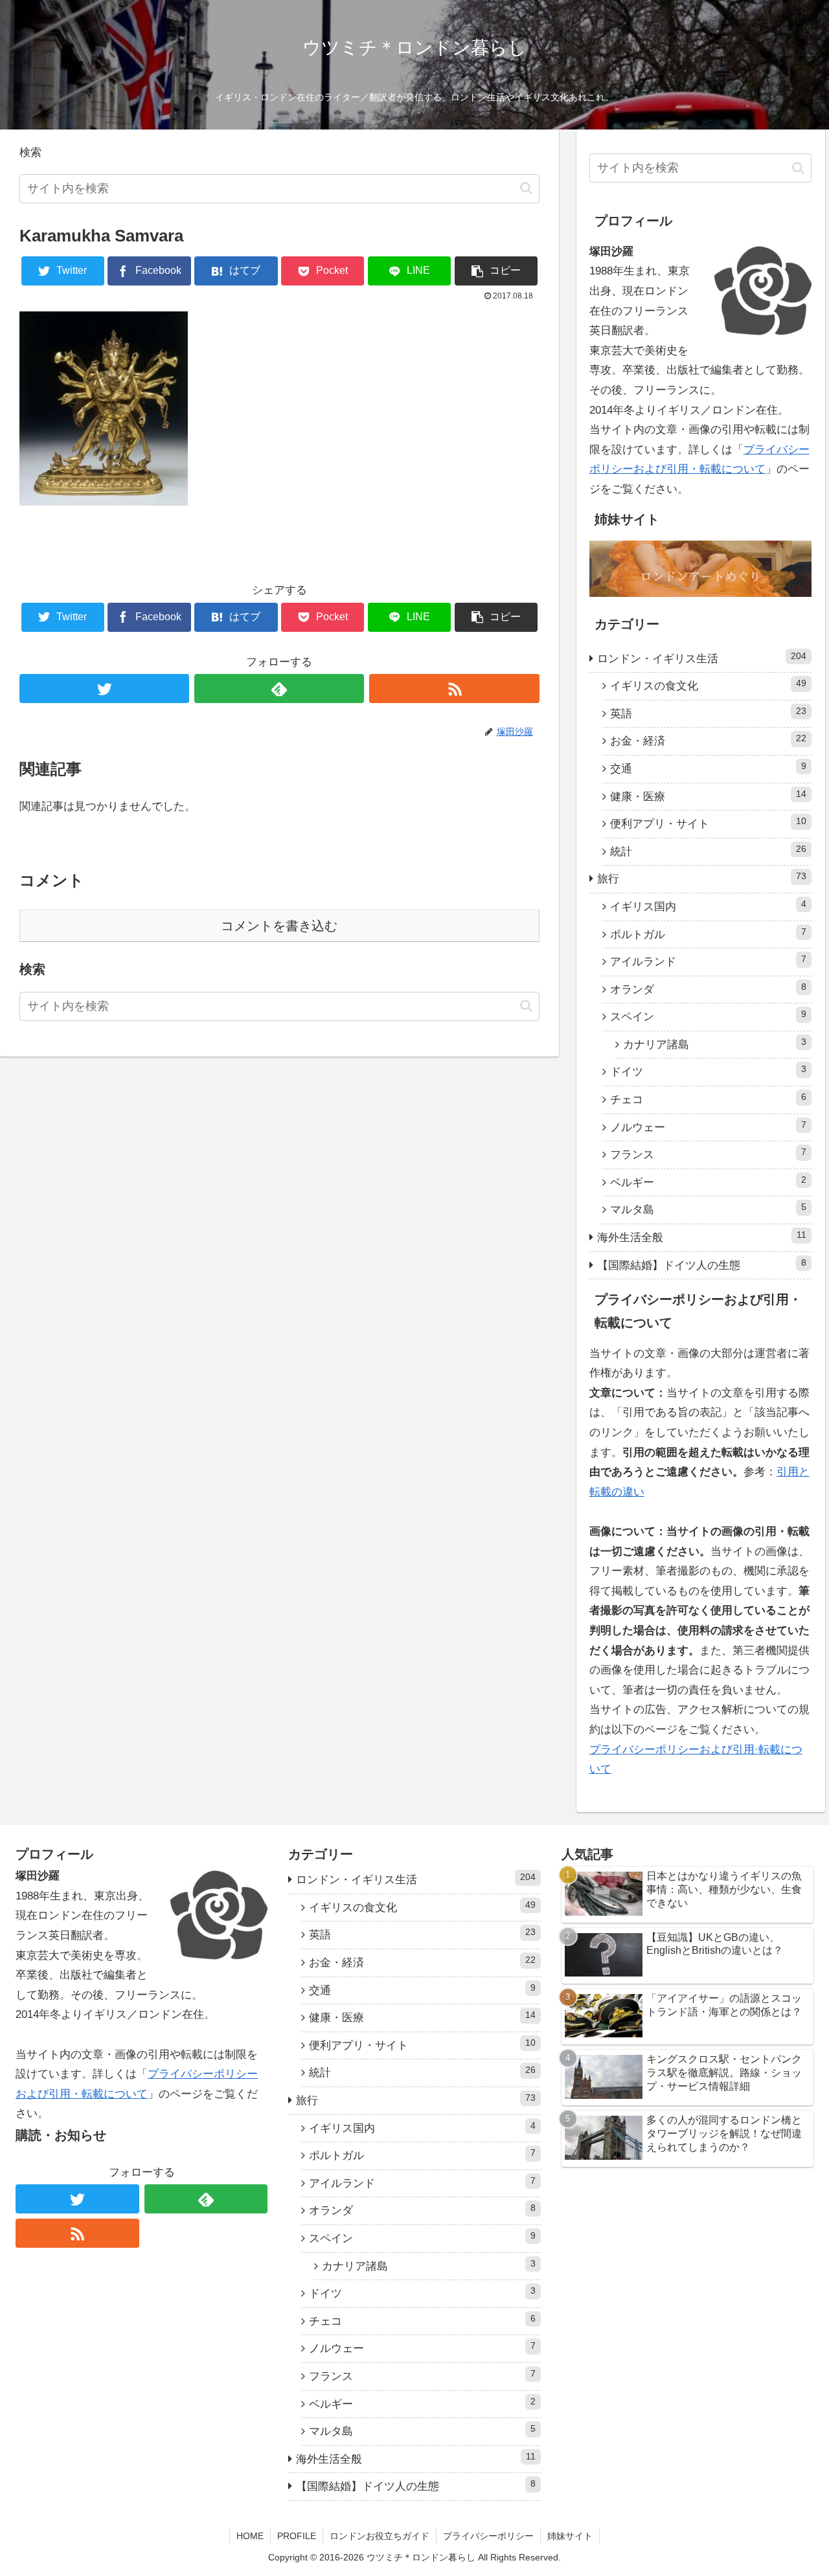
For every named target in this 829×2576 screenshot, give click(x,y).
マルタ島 (709, 1209)
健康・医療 (709, 796)
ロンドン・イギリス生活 (702, 658)
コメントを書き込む (279, 926)
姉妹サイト (570, 2536)
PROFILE (297, 2536)
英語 (709, 713)
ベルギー (709, 1182)
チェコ (709, 1099)
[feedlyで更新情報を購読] (279, 689)
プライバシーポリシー (488, 2536)
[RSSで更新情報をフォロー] (454, 689)
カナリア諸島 (715, 1044)
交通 (709, 768)
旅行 (702, 878)
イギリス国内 (709, 906)
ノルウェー (709, 1127)
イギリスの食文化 (709, 685)
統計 (709, 851)
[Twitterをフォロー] (104, 689)
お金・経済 (709, 740)
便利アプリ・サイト (709, 823)
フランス (709, 1154)
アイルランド (709, 961)
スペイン (709, 1016)
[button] (526, 188)
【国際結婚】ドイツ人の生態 (702, 1265)
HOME (250, 2536)
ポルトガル (709, 934)
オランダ (709, 989)
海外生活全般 (702, 1237)
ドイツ (709, 1071)
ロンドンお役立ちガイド (380, 2536)
